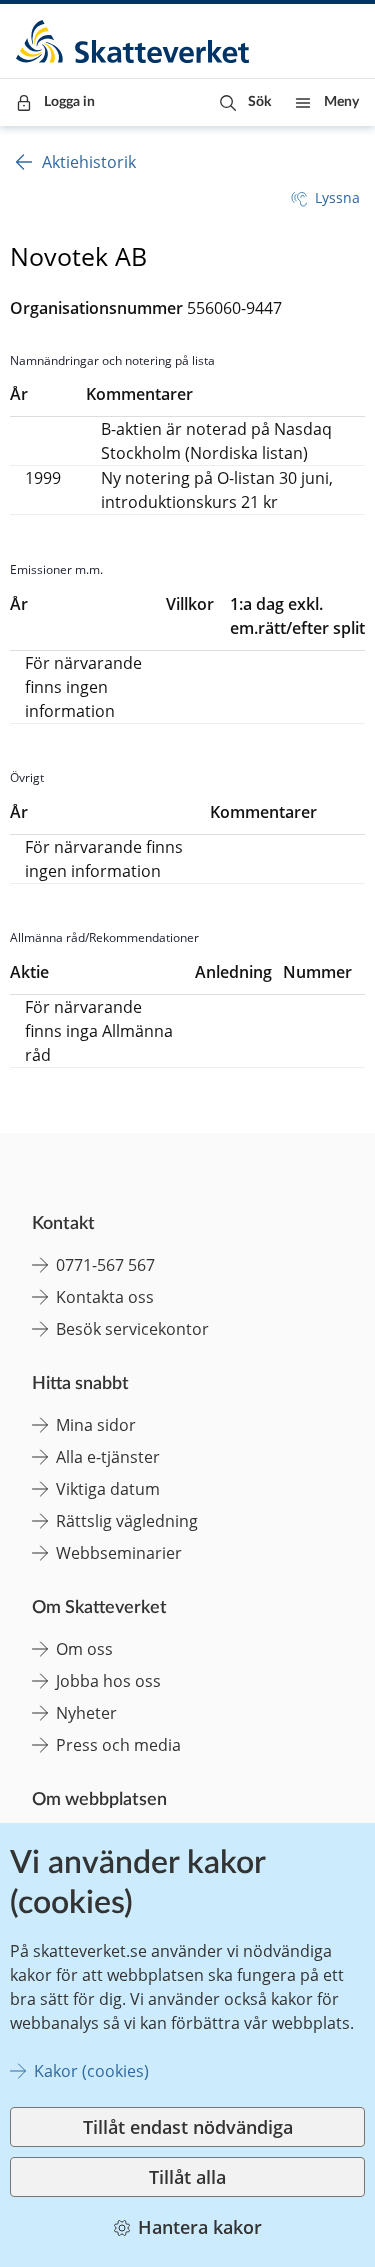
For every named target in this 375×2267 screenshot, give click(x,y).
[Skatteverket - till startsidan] (134, 41)
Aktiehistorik (89, 162)
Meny (341, 102)
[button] (245, 102)
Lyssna (337, 197)
